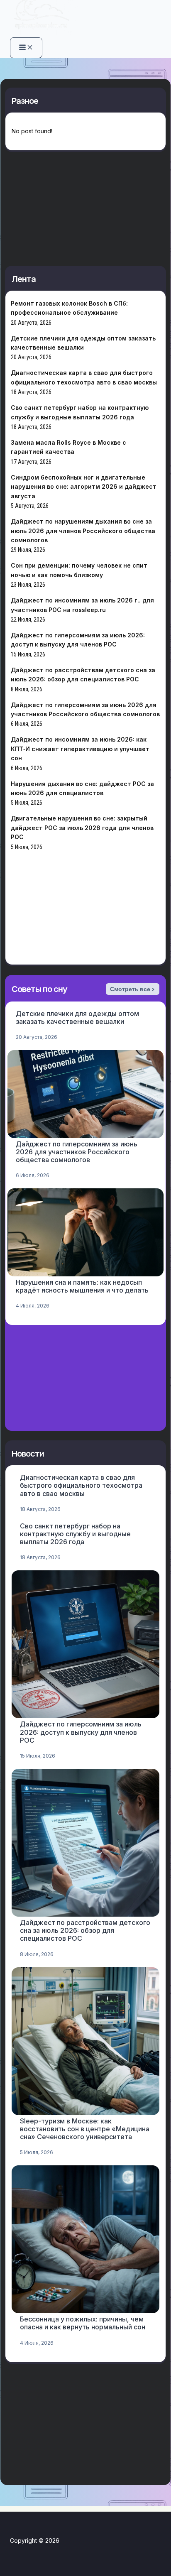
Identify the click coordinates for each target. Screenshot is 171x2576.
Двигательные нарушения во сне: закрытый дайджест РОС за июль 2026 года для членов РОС (82, 828)
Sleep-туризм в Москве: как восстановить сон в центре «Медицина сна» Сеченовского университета (85, 2129)
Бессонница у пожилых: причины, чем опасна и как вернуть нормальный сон (83, 2323)
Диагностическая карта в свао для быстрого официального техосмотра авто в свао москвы (81, 1485)
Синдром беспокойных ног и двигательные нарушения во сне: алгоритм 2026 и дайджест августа (84, 487)
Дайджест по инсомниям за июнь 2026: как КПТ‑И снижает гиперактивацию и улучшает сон (80, 749)
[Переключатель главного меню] (26, 48)
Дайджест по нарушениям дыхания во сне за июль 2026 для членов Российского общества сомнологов (83, 531)
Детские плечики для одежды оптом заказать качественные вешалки (77, 1017)
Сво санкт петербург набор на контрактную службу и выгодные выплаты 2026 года (75, 1534)
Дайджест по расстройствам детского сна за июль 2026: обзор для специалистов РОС (85, 1930)
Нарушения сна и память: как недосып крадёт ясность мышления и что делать (82, 1286)
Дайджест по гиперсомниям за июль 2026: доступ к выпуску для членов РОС (81, 1732)
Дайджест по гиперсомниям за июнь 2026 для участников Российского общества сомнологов (77, 1152)
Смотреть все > (132, 989)
